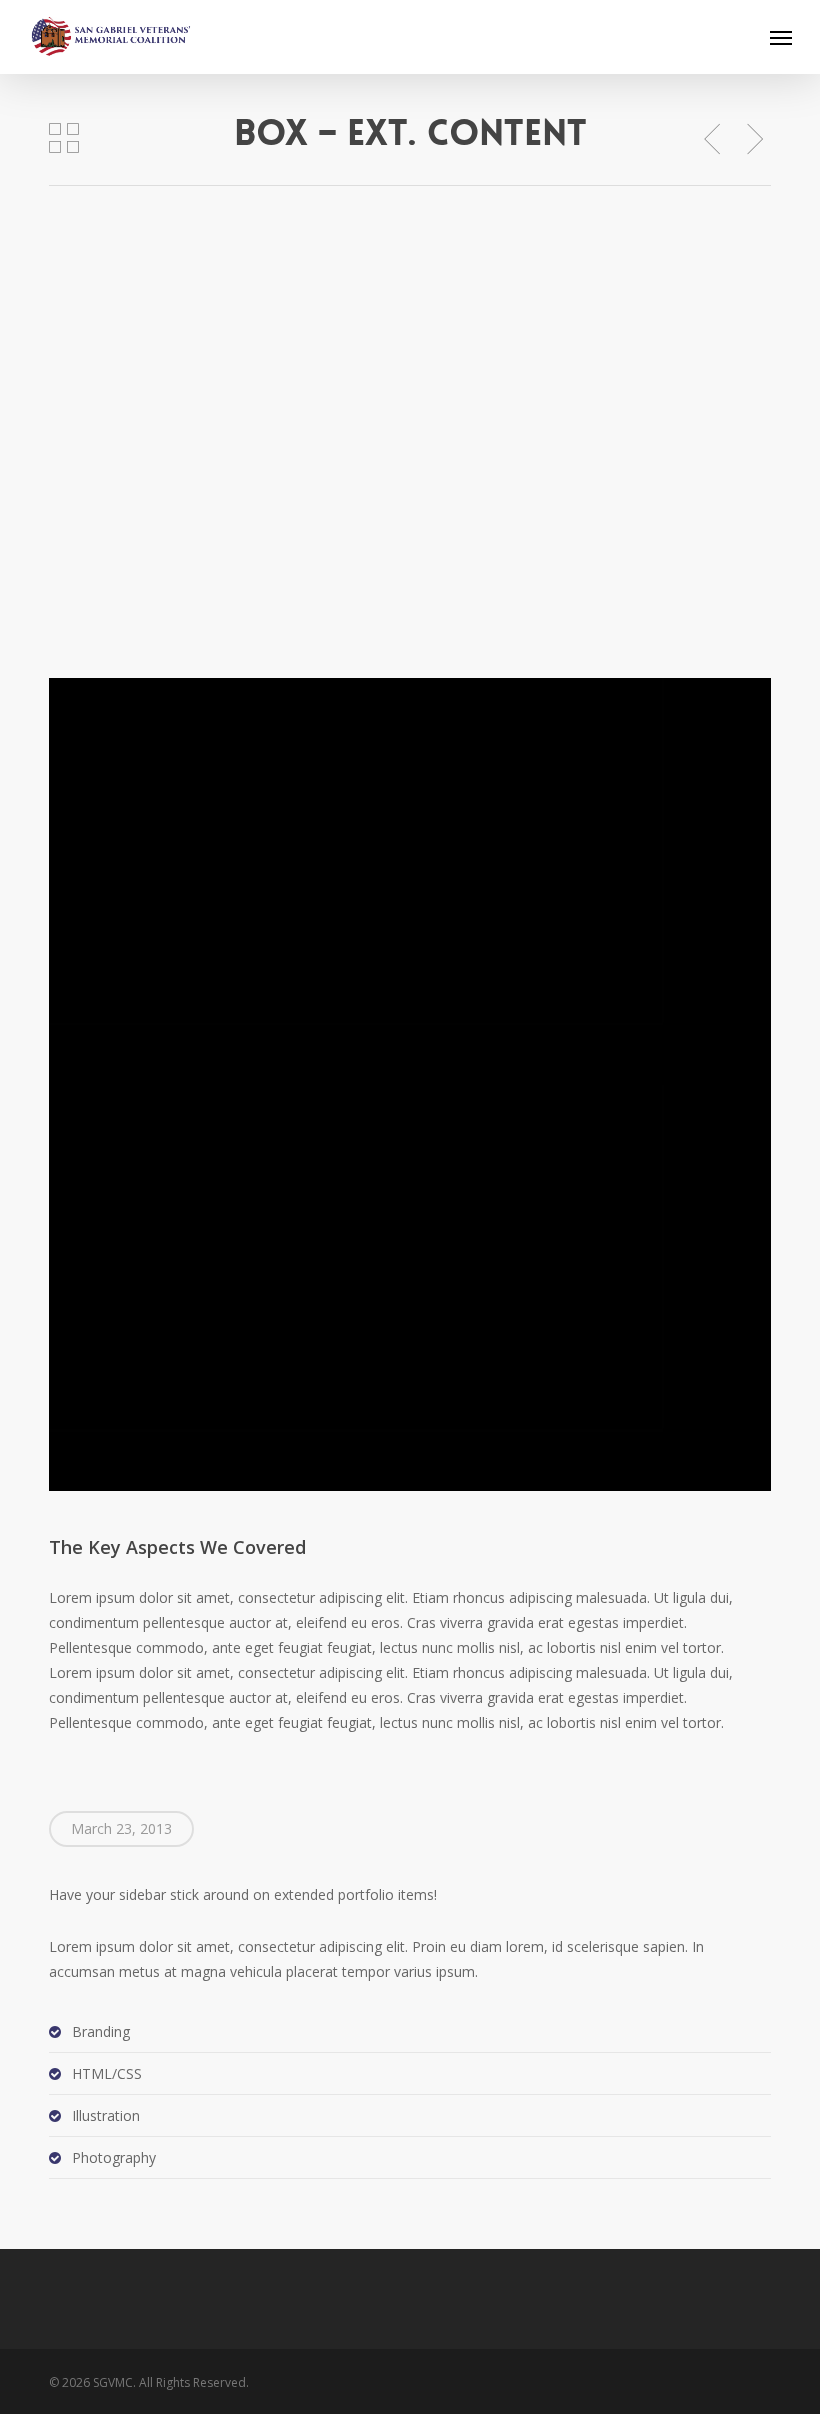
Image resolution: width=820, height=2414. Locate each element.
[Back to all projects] (64, 138)
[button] (781, 37)
